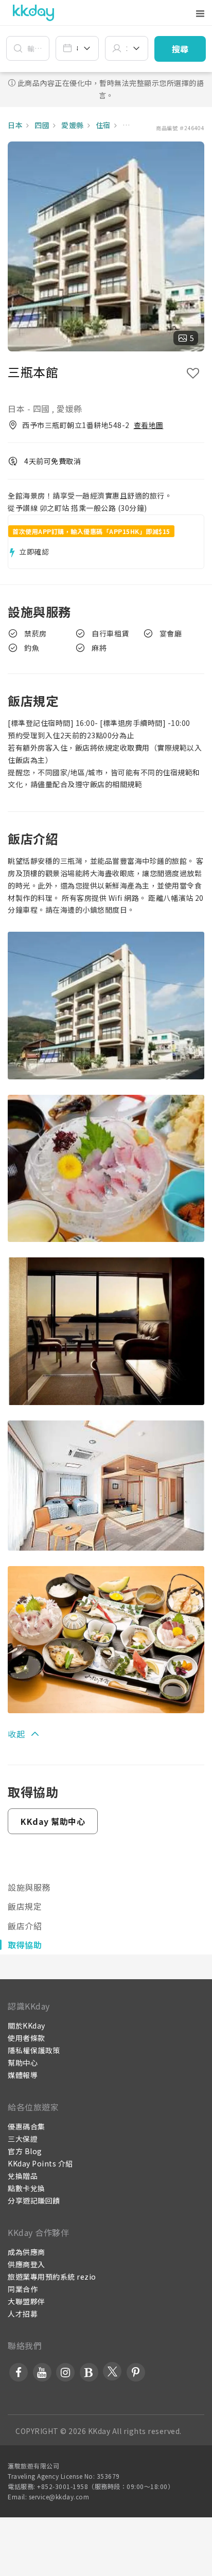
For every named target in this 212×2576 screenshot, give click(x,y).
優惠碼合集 (26, 2126)
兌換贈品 (23, 2176)
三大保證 (23, 2139)
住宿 (102, 125)
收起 (16, 1734)
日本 (15, 125)
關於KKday (26, 2026)
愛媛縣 (72, 125)
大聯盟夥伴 (26, 2301)
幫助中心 (23, 2063)
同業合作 (23, 2289)
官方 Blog (25, 2151)
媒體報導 (23, 2075)
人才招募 (23, 2314)
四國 (41, 125)
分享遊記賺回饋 (34, 2200)
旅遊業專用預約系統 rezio (52, 2277)
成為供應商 (26, 2252)
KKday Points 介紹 (40, 2163)
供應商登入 (26, 2264)
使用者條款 (26, 2038)
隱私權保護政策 (34, 2050)
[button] (180, 49)
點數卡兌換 (26, 2188)
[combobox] (77, 48)
